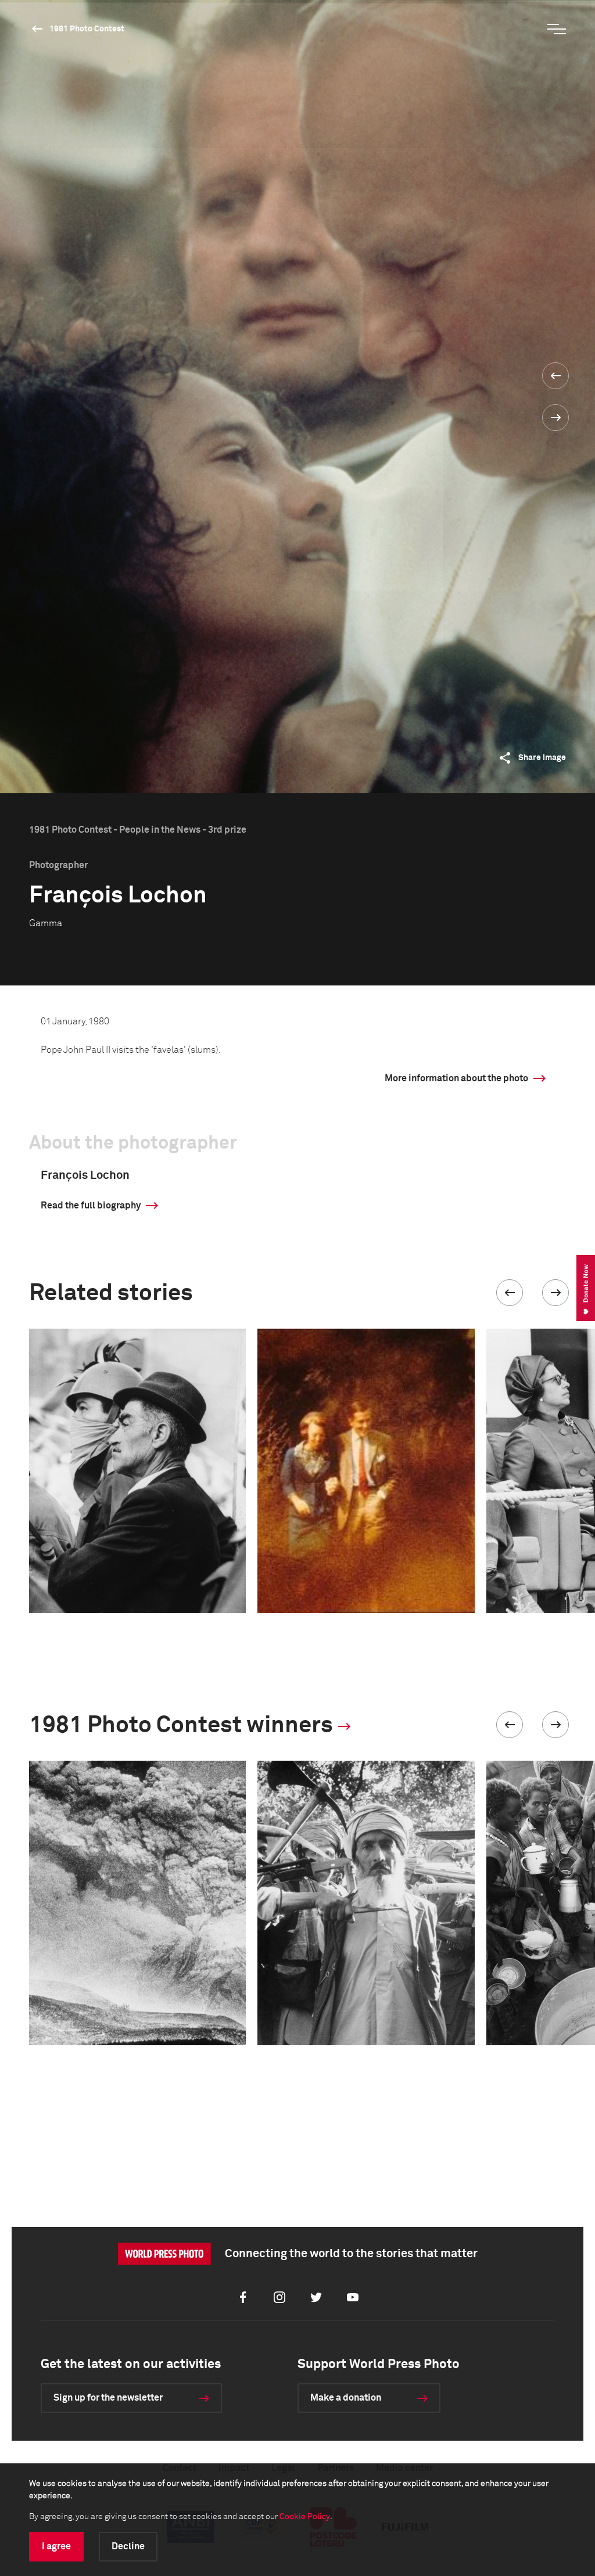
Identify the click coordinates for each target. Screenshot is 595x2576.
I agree (56, 2546)
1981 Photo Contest (87, 29)
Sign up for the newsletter (108, 2398)
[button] (510, 1293)
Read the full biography (91, 1206)
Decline (128, 2546)
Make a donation (346, 2398)
